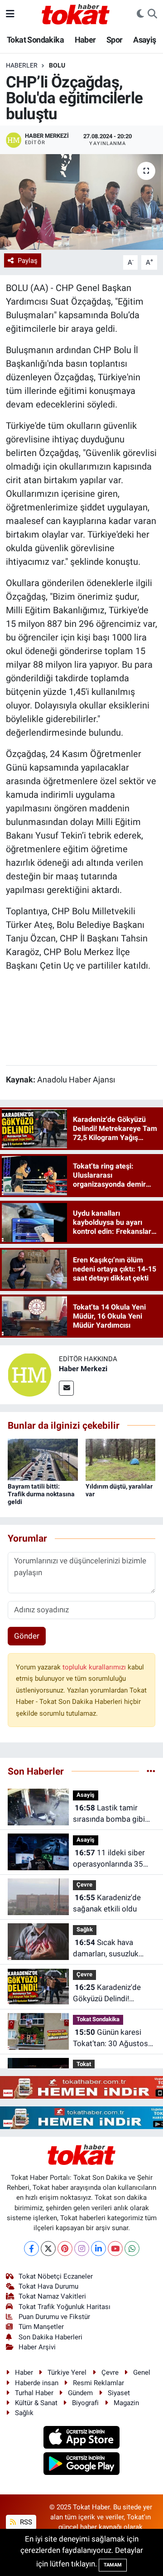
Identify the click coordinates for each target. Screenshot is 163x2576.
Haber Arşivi (37, 2347)
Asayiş (144, 40)
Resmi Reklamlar (98, 2383)
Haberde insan (37, 2383)
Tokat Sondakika (35, 40)
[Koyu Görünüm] (140, 14)
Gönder (27, 1636)
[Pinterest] (65, 2249)
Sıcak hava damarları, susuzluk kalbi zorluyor (106, 1949)
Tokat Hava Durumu (48, 2286)
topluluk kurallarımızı (95, 1667)
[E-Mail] (66, 1388)
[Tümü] (151, 1771)
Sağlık (85, 1929)
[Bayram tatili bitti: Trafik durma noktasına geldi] (43, 1459)
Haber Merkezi (83, 1369)
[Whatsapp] (132, 2249)
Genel (142, 2372)
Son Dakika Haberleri (50, 2337)
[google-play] (82, 2465)
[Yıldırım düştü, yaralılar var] (121, 1459)
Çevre (84, 1885)
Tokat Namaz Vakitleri (52, 2296)
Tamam (113, 2565)
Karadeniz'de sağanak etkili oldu (107, 1903)
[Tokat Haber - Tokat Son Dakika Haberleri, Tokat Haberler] (76, 13)
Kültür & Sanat (36, 2403)
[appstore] (82, 2438)
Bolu (57, 65)
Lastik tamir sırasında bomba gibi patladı (109, 1814)
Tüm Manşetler (41, 2327)
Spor (115, 40)
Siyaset (119, 2393)
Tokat (84, 2064)
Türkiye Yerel (67, 2372)
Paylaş (28, 261)
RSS (25, 2522)
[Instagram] (82, 2249)
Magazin (126, 2403)
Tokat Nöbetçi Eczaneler (56, 2276)
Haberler (22, 65)
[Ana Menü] (10, 14)
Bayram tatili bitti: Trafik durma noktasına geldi (41, 1494)
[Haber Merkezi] (29, 1374)
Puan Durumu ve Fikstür (54, 2317)
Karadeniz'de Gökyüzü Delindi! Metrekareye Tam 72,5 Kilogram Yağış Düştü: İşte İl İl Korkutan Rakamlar (111, 1994)
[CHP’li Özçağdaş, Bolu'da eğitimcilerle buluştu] (81, 202)
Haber (85, 40)
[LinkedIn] (98, 2249)
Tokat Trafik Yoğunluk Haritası (65, 2307)
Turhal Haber (34, 2393)
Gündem (80, 2393)
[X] (48, 2249)
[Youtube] (115, 2249)
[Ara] (152, 14)
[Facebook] (31, 2249)
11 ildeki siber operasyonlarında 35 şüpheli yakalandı (109, 1859)
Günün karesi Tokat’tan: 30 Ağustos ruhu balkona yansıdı (110, 2039)
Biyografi (85, 2403)
